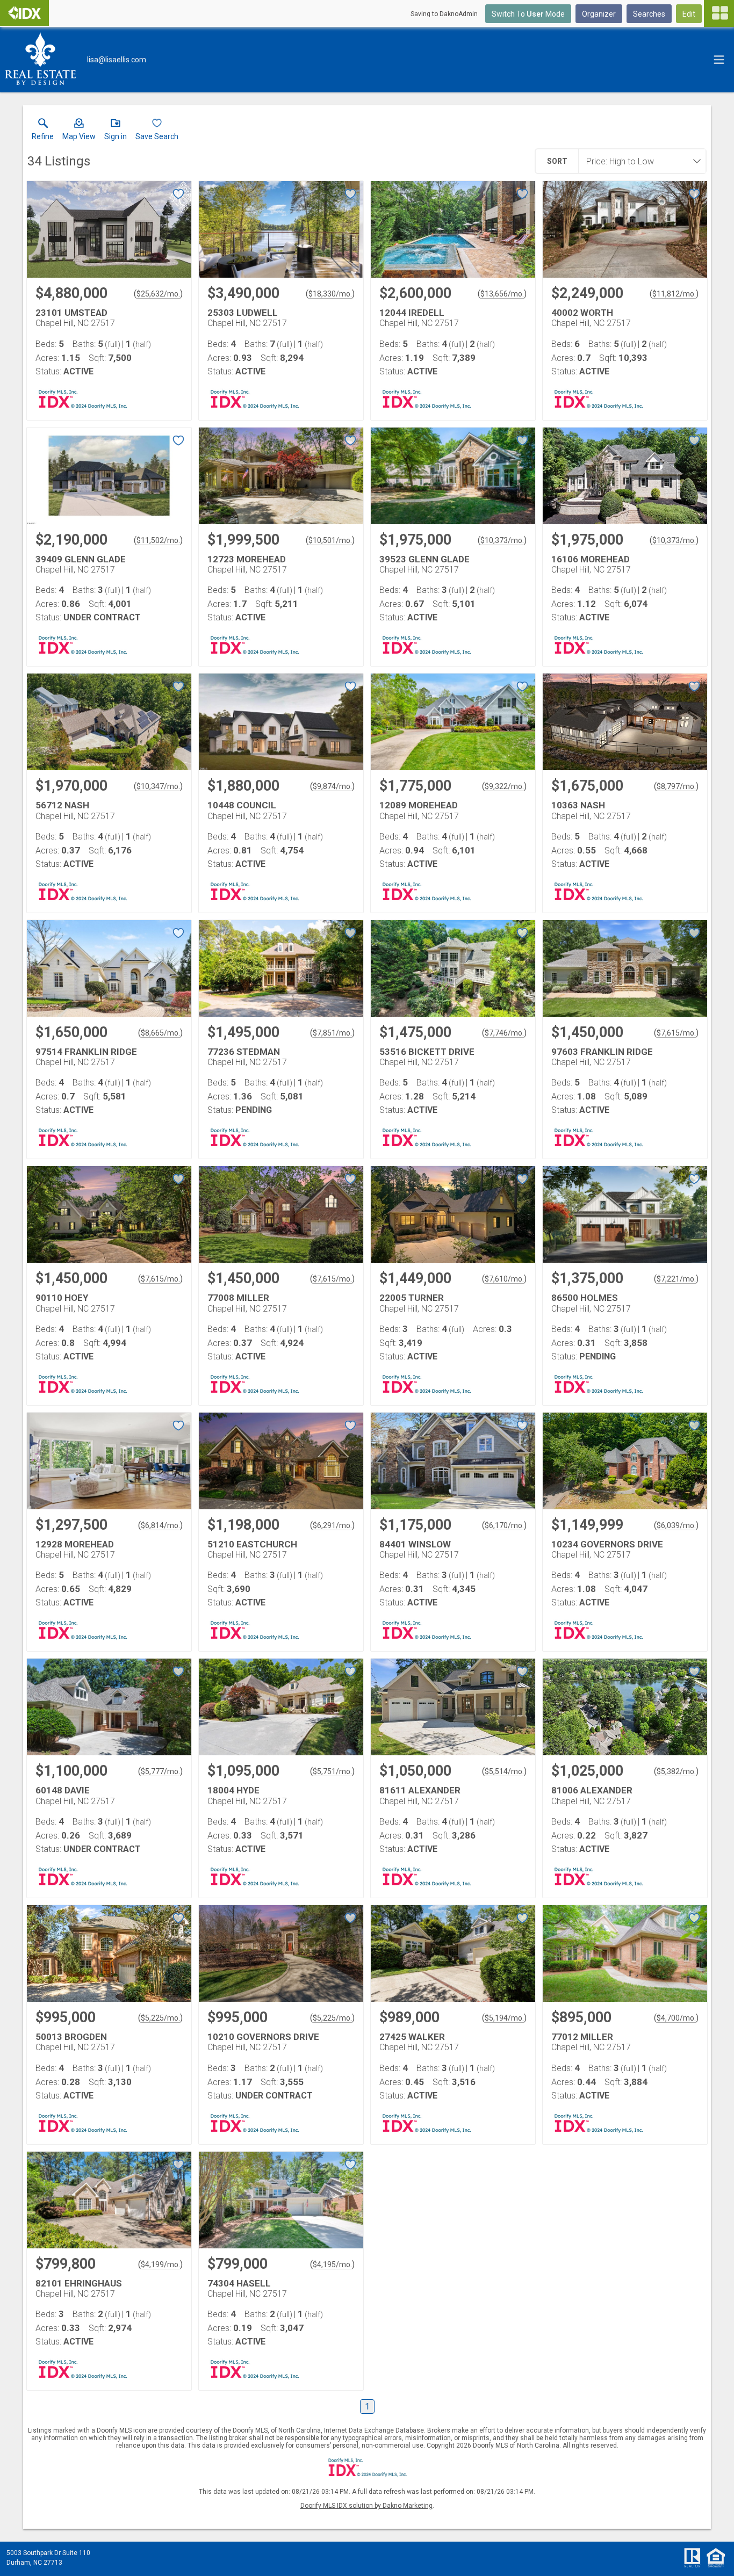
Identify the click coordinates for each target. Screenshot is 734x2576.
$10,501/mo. (330, 540)
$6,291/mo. (332, 1525)
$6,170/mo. (504, 1525)
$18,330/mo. (330, 294)
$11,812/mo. (674, 294)
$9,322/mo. (504, 786)
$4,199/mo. (160, 2264)
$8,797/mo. (676, 786)
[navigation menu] (719, 13)
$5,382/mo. (676, 1771)
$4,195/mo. (332, 2264)
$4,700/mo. (676, 2018)
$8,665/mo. (160, 1033)
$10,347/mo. (158, 786)
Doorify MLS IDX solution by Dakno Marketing (366, 2506)
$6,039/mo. (676, 1525)
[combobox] (639, 161)
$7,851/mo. (332, 1033)
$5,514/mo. (504, 1771)
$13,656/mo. (502, 294)
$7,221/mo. (676, 1279)
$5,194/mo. (504, 2018)
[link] (43, 132)
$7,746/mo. (504, 1033)
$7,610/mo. (504, 1279)
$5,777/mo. (160, 1771)
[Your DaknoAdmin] (24, 13)
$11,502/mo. (158, 540)
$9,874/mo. (332, 786)
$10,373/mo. (502, 540)
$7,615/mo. (676, 1033)
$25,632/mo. (158, 294)
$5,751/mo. (332, 1771)
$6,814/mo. (160, 1525)
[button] (79, 132)
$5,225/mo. (160, 2018)
